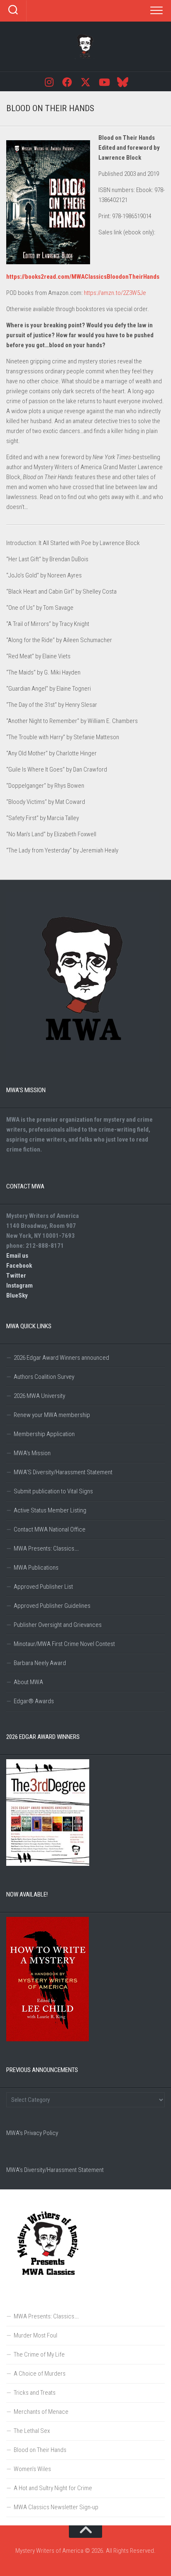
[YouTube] (104, 82)
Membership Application (44, 1434)
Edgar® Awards (34, 1701)
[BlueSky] (122, 82)
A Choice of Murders (40, 2374)
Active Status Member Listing (50, 1510)
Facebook (19, 1266)
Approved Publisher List (43, 1587)
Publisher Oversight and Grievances (58, 1625)
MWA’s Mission (32, 1453)
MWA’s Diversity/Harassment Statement (55, 2170)
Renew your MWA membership (52, 1415)
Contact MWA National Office (50, 1529)
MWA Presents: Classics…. (46, 1549)
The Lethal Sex (32, 2431)
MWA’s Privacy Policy (32, 2133)
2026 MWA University (39, 1396)
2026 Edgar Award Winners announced (61, 1358)
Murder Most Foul (35, 2335)
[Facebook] (67, 82)
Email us (17, 1256)
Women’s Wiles (32, 2469)
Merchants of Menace (41, 2412)
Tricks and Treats (35, 2393)
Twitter (16, 1276)
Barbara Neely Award (40, 1663)
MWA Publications (36, 1568)
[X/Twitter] (85, 82)
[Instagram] (49, 82)
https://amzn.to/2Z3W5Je (115, 293)
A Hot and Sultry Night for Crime (53, 2488)
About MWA (28, 1682)
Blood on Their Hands (40, 2450)
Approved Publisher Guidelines (52, 1606)
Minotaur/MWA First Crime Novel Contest (64, 1644)
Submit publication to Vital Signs (53, 1491)
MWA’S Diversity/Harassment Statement (63, 1472)
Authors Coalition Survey (44, 1377)
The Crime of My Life (39, 2354)
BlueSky (17, 1295)
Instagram (20, 1286)
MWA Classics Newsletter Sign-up (56, 2507)
